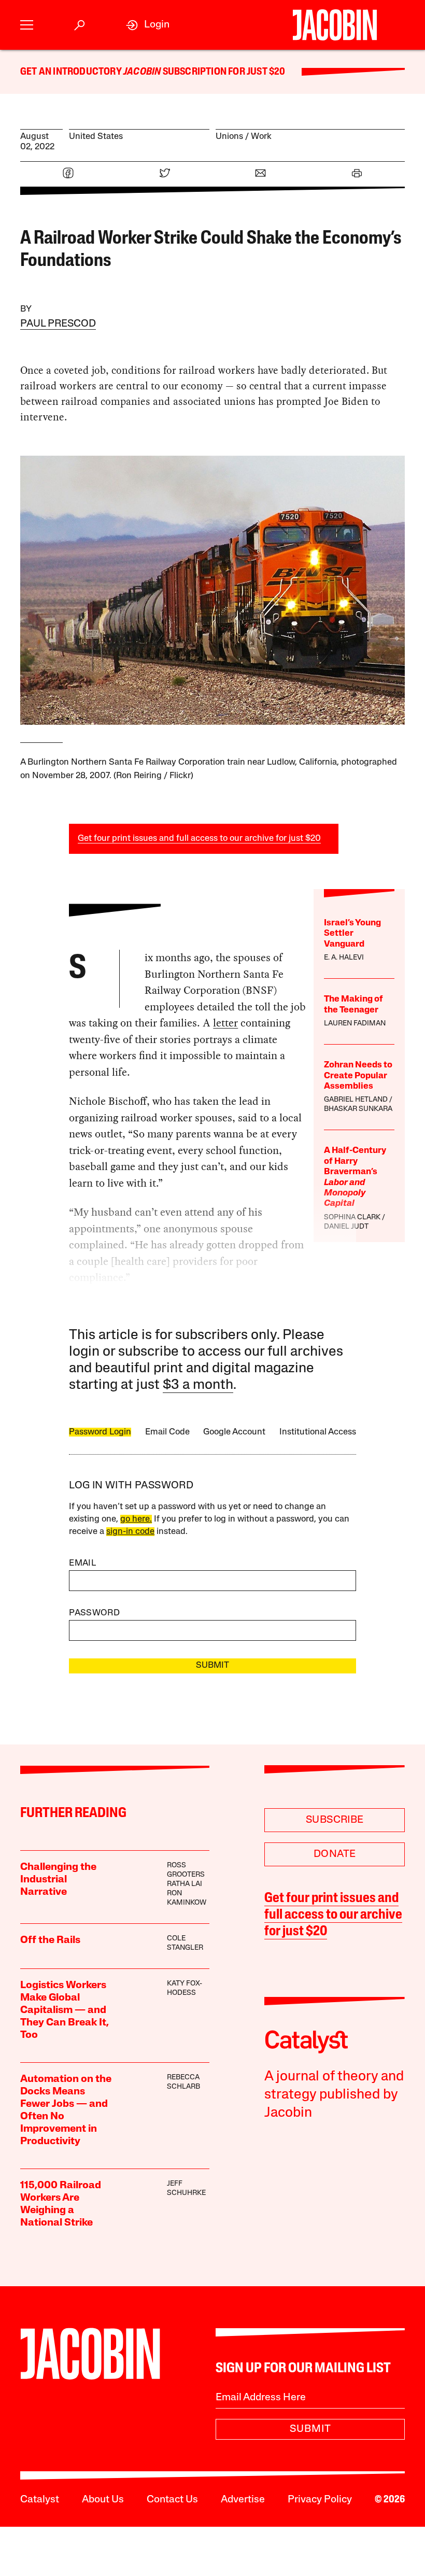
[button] (27, 25)
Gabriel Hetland (356, 1100)
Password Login (100, 1432)
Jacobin (142, 72)
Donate (335, 1854)
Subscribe (335, 1820)
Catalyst (40, 2500)
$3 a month (198, 1385)
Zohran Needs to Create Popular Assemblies (358, 1076)
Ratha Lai (185, 1884)
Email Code (167, 1432)
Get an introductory (72, 72)
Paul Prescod (58, 324)
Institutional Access (318, 1432)
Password (94, 1613)
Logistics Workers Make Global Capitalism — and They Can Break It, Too (65, 2010)
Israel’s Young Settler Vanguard (352, 934)
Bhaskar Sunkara (358, 1109)
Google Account (234, 1432)
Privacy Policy (320, 2500)
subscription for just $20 (223, 72)
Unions (229, 137)
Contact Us (172, 2500)
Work (261, 137)
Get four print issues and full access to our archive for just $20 (199, 839)
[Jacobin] (335, 25)
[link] (148, 25)
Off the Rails (50, 1940)
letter (225, 1023)
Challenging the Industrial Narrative (58, 1880)
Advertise (243, 2500)
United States (96, 137)
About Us (103, 2500)
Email (82, 1563)
